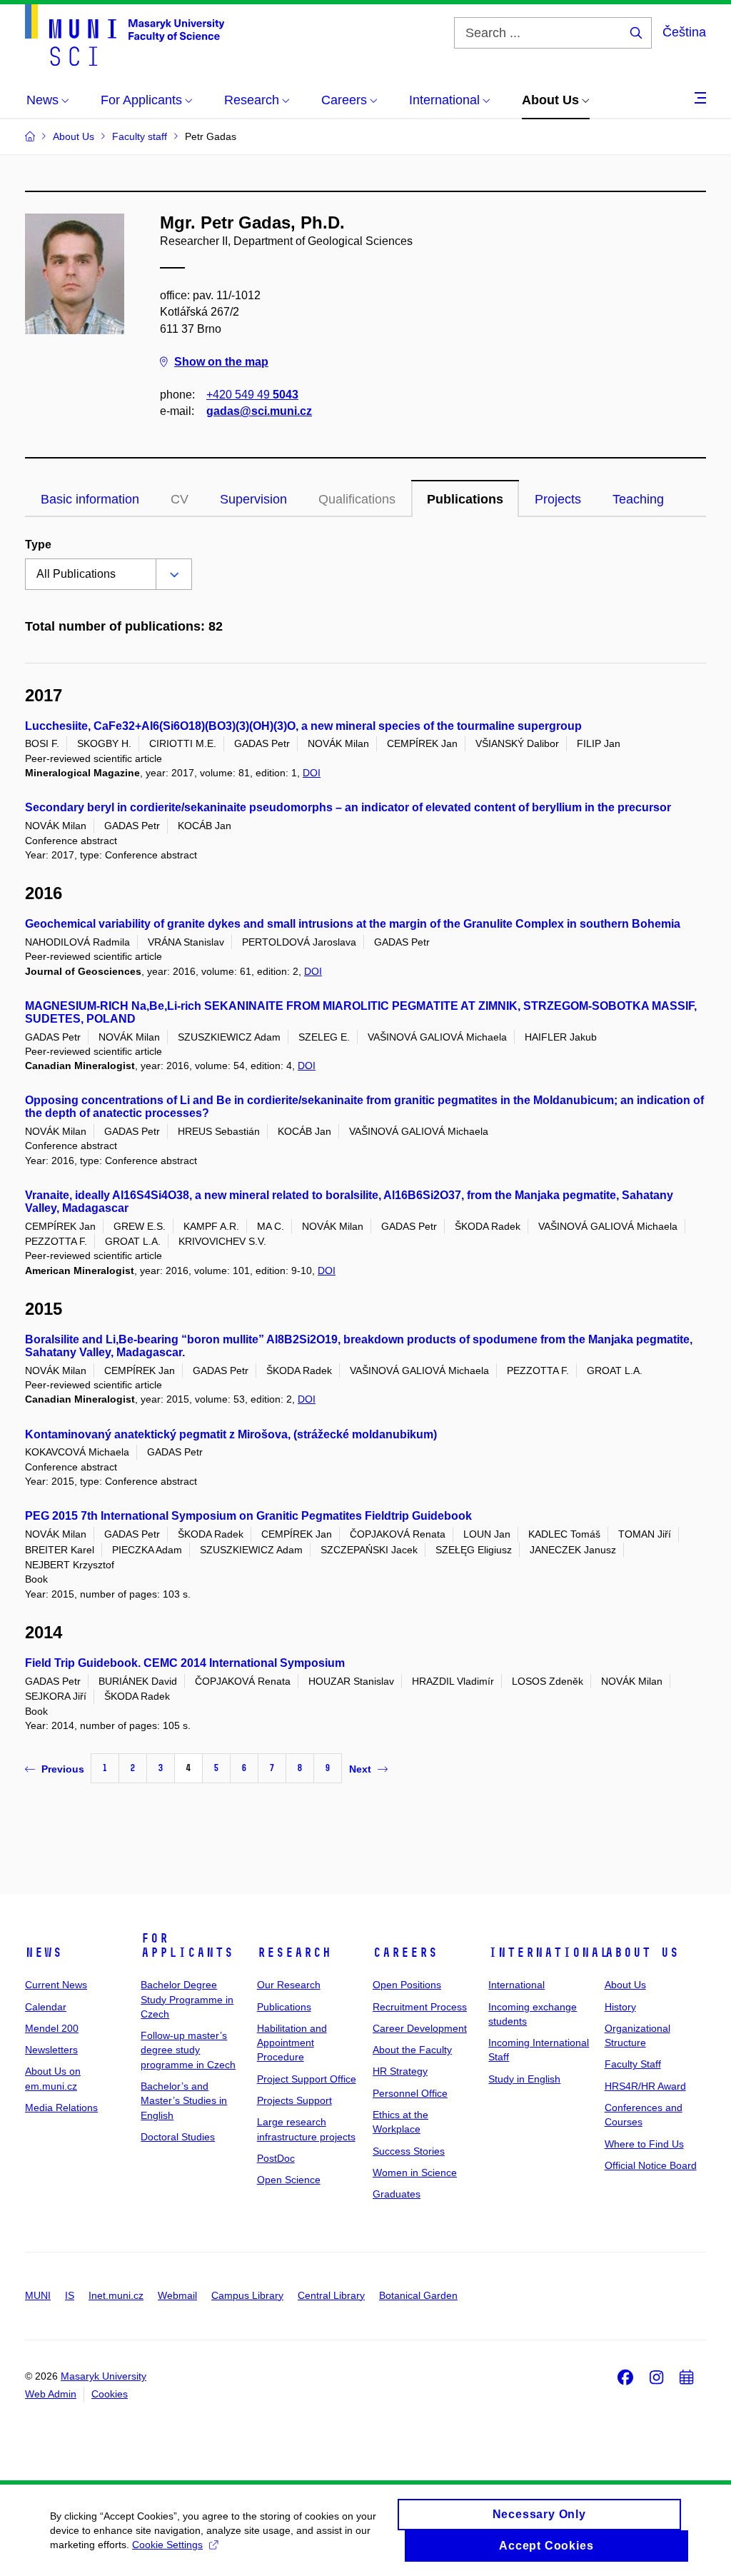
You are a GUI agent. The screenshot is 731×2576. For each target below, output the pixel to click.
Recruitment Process (420, 2007)
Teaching (638, 499)
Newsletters (51, 2050)
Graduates (397, 2194)
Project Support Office (307, 2079)
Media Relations (61, 2108)
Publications (465, 499)
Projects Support (294, 2100)
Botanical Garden (418, 2295)
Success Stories (409, 2151)
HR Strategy (400, 2071)
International (549, 1953)
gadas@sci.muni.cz (259, 411)
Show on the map (221, 362)
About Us (642, 1953)
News (44, 1953)
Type (38, 545)
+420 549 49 (252, 395)
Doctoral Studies (178, 2137)
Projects (558, 499)
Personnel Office (410, 2093)
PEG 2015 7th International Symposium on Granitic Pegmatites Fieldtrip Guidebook (248, 1516)
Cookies (110, 2394)
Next (360, 1769)
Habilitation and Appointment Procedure (292, 2043)
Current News (56, 1985)
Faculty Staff (633, 2064)
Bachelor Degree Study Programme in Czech (187, 1999)
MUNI (38, 2295)
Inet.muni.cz (116, 2295)
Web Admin (51, 2394)
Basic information (90, 499)
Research (294, 1953)
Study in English (524, 2079)
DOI (312, 773)
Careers (405, 1953)
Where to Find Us (644, 2144)
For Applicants (187, 1945)
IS (70, 2295)
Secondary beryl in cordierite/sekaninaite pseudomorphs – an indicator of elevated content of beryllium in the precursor (348, 807)
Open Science (289, 2180)
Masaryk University (104, 2376)
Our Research (289, 1985)
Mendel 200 (52, 2028)
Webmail (177, 2295)
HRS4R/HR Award (645, 2086)
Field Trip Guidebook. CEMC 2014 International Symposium (185, 1663)
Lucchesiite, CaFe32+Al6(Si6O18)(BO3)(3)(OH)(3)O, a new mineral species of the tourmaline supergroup (303, 726)
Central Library (331, 2295)
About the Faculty (412, 2050)
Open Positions (407, 1985)
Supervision (253, 499)
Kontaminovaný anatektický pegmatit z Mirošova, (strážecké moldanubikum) (231, 1434)
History (620, 2007)
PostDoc (276, 2158)
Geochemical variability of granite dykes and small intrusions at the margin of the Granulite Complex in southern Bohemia (353, 924)
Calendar (46, 2007)
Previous (63, 1769)
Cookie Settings (167, 2545)
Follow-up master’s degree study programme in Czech (188, 2050)
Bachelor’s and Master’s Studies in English (184, 2101)
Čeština (684, 32)
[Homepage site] (125, 35)
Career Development (420, 2028)
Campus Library (247, 2295)
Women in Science (415, 2172)
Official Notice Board (651, 2165)
